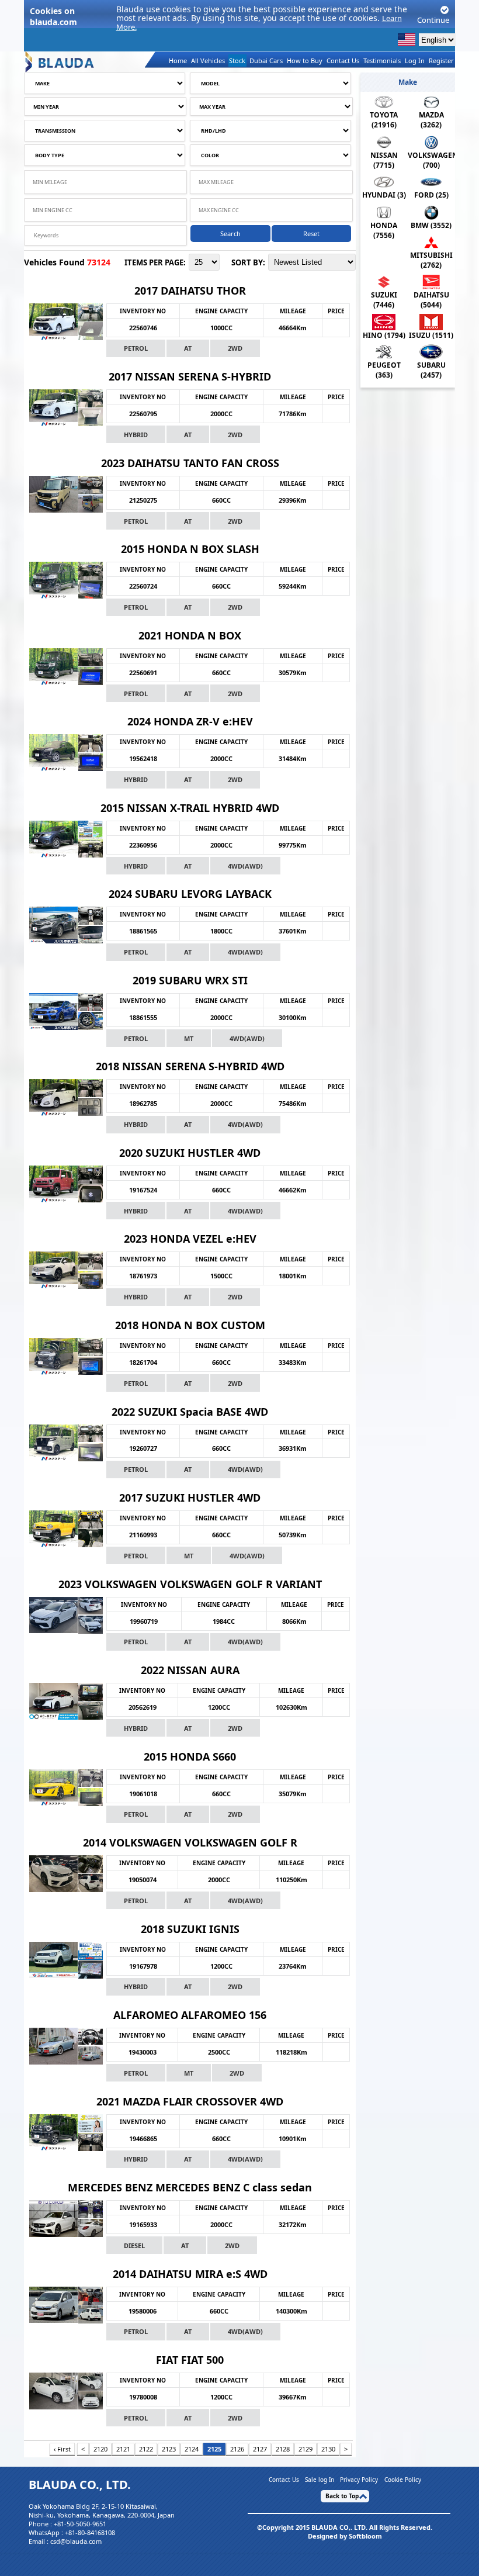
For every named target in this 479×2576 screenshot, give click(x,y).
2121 (123, 2449)
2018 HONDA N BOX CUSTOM (190, 1325)
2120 (100, 2449)
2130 (328, 2449)
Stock (237, 60)
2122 (146, 2449)
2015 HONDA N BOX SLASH (190, 549)
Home (178, 60)
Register (441, 60)
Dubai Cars (266, 60)
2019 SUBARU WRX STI (190, 980)
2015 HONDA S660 (190, 1756)
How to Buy (305, 60)
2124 (192, 2449)
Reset (311, 234)
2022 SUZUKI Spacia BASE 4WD (190, 1412)
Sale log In (320, 2479)
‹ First (62, 2449)
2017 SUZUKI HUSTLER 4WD (190, 1498)
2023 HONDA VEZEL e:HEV (190, 1239)
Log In (415, 60)
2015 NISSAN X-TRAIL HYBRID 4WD (190, 808)
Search (230, 234)
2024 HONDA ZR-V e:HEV (190, 721)
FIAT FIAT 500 (190, 2360)
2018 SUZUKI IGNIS (190, 1929)
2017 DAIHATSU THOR (190, 291)
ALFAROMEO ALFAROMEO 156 (190, 2015)
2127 (260, 2449)
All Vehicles (208, 60)
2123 (169, 2449)
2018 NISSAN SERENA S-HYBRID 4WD (190, 1066)
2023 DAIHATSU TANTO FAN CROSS (190, 463)
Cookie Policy (403, 2479)
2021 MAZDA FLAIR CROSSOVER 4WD (190, 2101)
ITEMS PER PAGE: (155, 262)
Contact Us (343, 60)
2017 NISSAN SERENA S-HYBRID (190, 376)
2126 (237, 2449)
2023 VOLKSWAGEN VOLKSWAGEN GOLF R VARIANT (190, 1584)
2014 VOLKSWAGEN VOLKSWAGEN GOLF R (190, 1842)
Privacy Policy (359, 2479)
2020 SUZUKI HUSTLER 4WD (190, 1153)
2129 (306, 2449)
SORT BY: (248, 262)
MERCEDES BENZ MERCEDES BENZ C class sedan (190, 2187)
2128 (283, 2449)
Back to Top (342, 2496)
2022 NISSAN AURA (190, 1670)
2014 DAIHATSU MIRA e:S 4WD (190, 2274)
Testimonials (382, 60)
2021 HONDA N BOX (190, 635)
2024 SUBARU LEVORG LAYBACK (190, 894)
